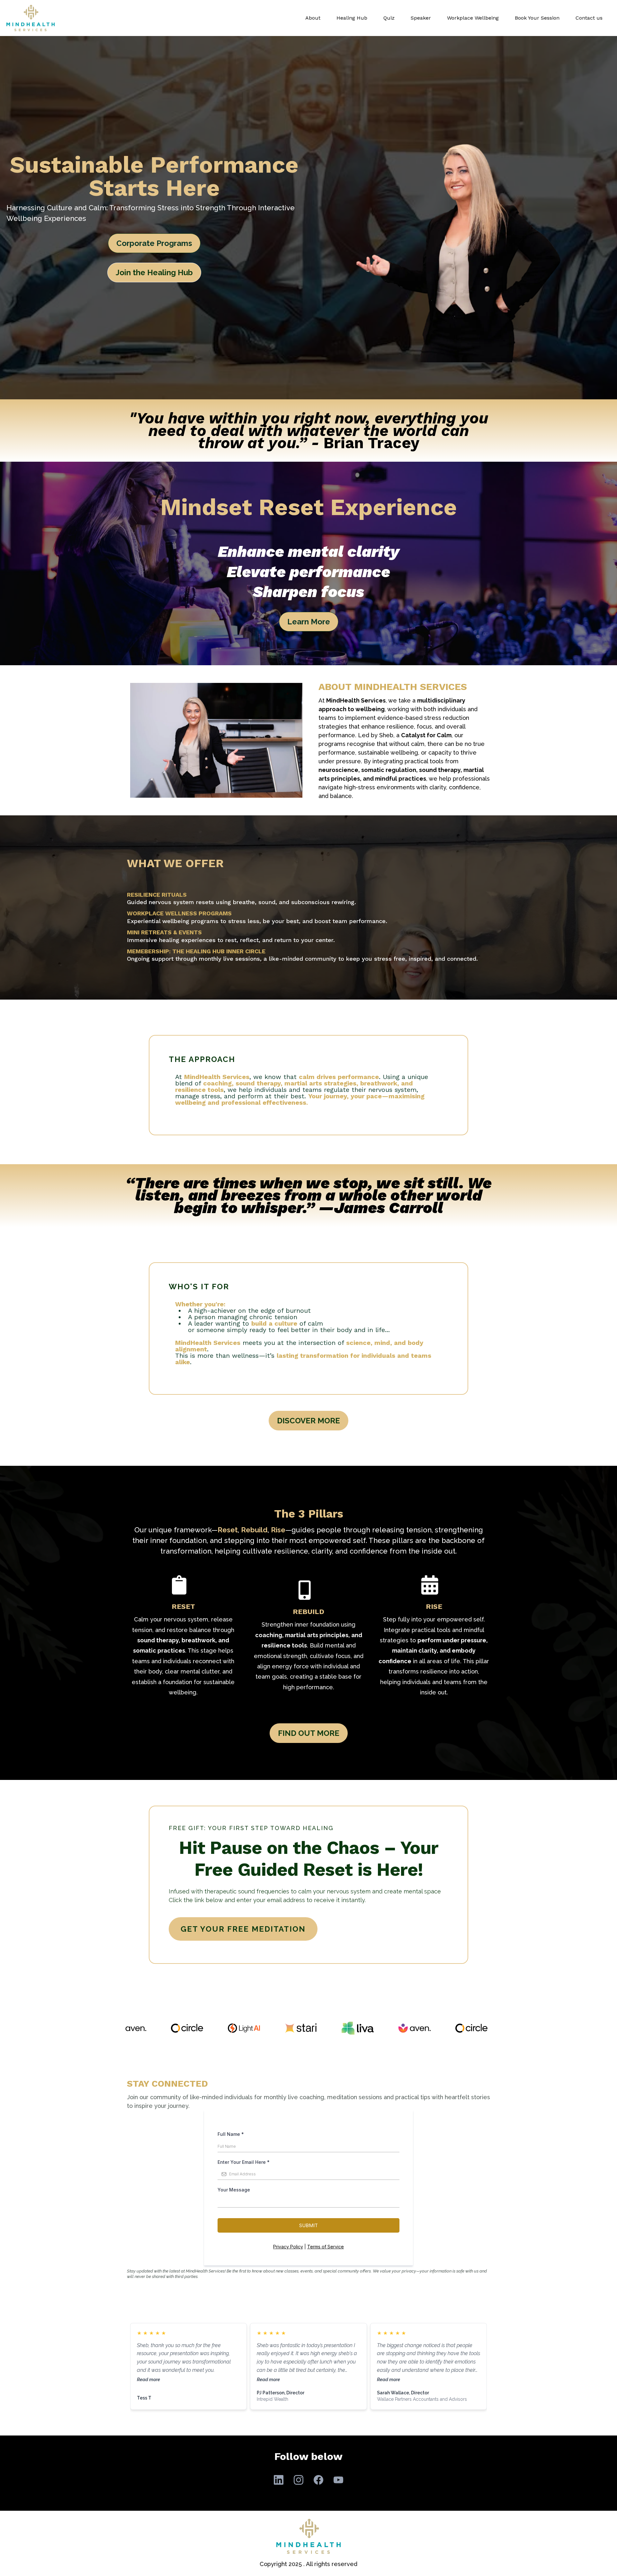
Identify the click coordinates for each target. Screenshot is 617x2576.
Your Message (234, 2190)
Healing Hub (352, 18)
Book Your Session (537, 18)
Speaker (421, 18)
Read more (148, 2379)
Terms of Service (326, 2247)
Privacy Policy (288, 2247)
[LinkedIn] (279, 2480)
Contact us (589, 18)
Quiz (389, 18)
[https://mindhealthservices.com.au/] (31, 18)
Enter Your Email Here (244, 2162)
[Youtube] (338, 2480)
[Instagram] (299, 2480)
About (313, 18)
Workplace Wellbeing (473, 18)
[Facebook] (318, 2480)
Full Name (231, 2134)
